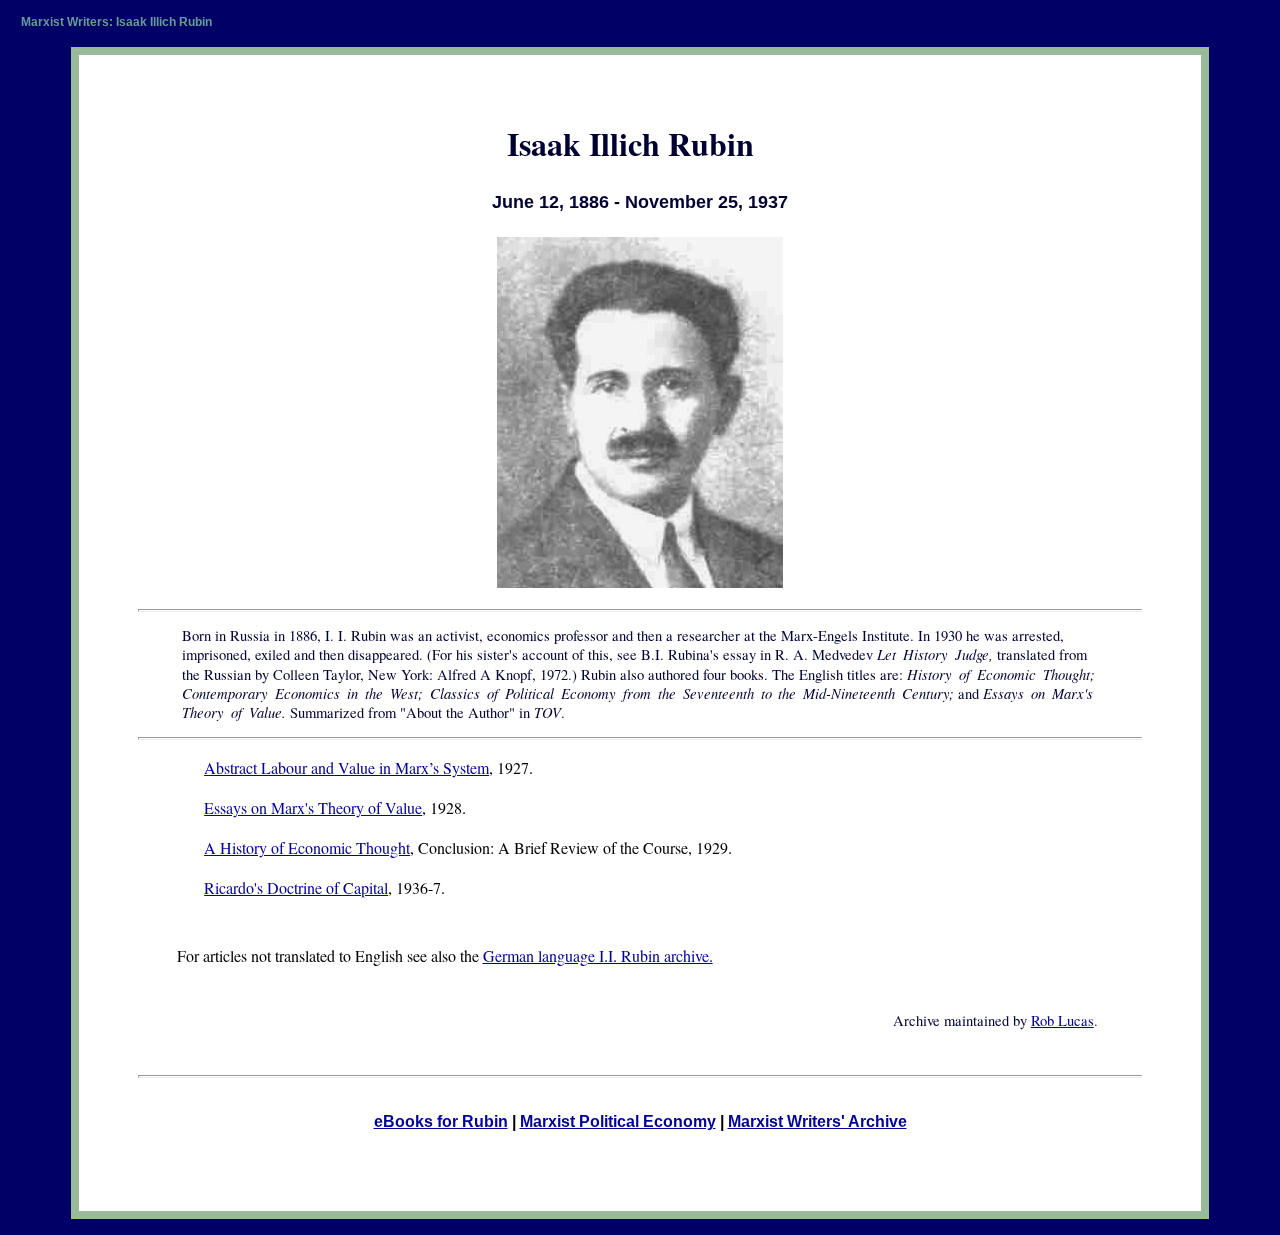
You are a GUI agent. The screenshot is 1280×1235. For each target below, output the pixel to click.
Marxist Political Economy (618, 1121)
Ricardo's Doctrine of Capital (296, 887)
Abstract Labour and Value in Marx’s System (346, 767)
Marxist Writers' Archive (817, 1121)
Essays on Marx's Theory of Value (313, 807)
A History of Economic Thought (307, 847)
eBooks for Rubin (441, 1121)
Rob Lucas (1062, 1020)
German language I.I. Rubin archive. (598, 955)
